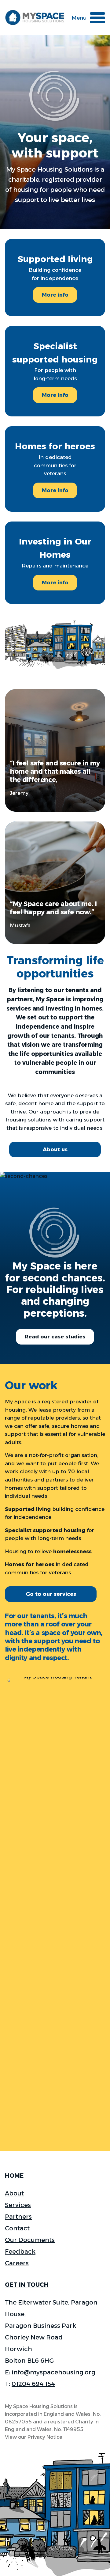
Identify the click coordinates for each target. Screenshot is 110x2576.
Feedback (20, 2252)
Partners (18, 2217)
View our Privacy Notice (34, 2437)
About (14, 2193)
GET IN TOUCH (27, 2285)
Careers (17, 2263)
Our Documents (30, 2240)
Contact (17, 2228)
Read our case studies (55, 1337)
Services (18, 2205)
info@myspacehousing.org (53, 2372)
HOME (14, 2176)
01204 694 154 (33, 2384)
